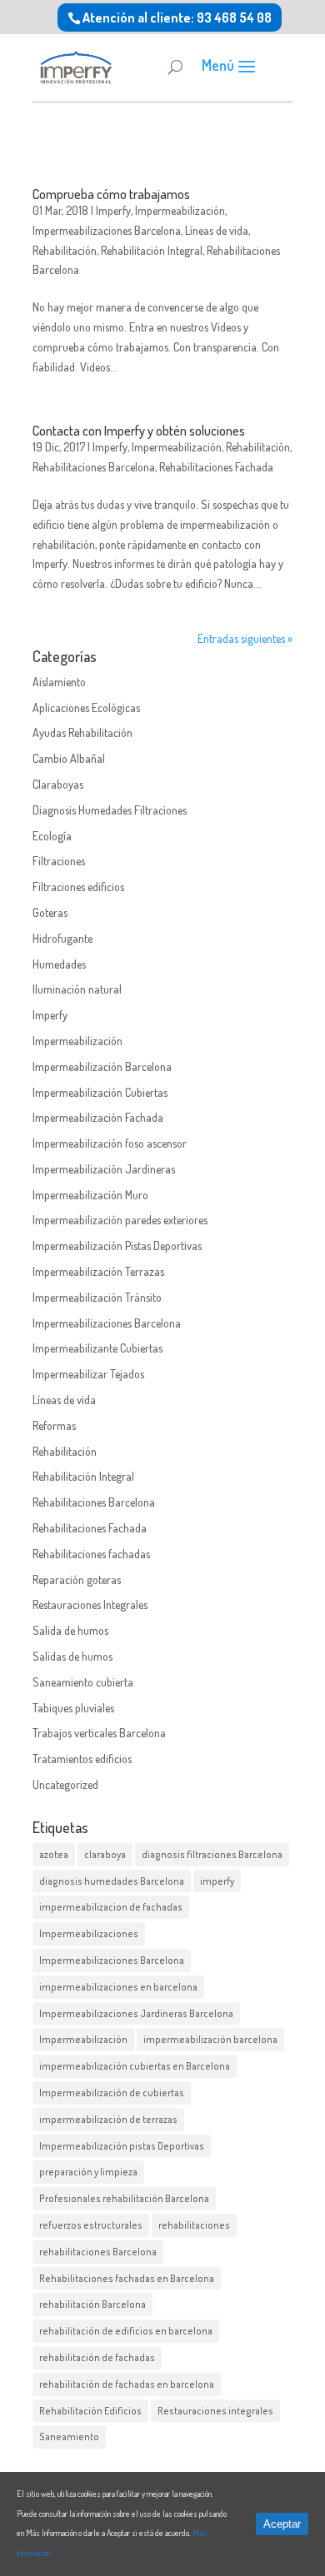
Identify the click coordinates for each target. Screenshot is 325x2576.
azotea (54, 1854)
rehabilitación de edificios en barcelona (126, 2331)
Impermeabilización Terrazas (98, 1271)
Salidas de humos (72, 1656)
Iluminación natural (77, 989)
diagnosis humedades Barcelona (112, 1881)
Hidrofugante (62, 938)
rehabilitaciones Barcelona (98, 2252)
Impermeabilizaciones (89, 1933)
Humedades (59, 964)
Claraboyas (58, 784)
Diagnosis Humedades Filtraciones (110, 810)
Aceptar (282, 2524)
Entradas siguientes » (245, 638)
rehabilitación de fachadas (97, 2357)
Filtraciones (59, 861)
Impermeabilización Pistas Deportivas (117, 1246)
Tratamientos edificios (82, 1759)
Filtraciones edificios (78, 887)
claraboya (105, 1854)
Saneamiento (69, 2436)
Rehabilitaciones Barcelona (94, 467)
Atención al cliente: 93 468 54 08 (177, 17)
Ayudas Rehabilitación (82, 732)
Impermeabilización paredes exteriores (120, 1220)
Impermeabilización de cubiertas (112, 2093)
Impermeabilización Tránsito (97, 1297)
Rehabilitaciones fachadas (91, 1554)
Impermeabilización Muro (90, 1195)
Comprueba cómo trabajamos (111, 194)
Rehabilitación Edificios (90, 2411)
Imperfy (113, 210)
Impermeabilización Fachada (98, 1117)
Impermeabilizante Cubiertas (97, 1348)
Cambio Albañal (69, 758)
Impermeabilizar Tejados (88, 1374)
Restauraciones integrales (215, 2411)
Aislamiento (59, 682)
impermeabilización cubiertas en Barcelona (135, 2066)
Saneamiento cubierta (83, 1682)
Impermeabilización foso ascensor (110, 1143)
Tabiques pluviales (73, 1708)
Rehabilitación (65, 250)
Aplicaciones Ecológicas (86, 708)
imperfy (217, 1881)
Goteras (50, 912)
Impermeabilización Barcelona (102, 1066)
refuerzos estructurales (91, 2225)
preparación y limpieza (88, 2172)
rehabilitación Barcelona (92, 2304)
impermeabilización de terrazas (108, 2119)
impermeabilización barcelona (210, 2039)
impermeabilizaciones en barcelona (118, 1987)
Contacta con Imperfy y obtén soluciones (139, 431)
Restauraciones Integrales (90, 1604)
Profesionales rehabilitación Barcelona (124, 2198)
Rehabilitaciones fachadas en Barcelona (127, 2278)
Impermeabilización (180, 210)
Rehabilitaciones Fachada (216, 467)
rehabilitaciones (194, 2225)
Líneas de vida (217, 230)
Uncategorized (65, 1784)
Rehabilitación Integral (152, 250)
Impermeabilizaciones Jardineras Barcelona (136, 2013)
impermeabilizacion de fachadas (111, 1907)
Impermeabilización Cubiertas (100, 1092)
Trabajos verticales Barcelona (99, 1733)
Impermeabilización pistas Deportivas (122, 2146)
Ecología (52, 836)
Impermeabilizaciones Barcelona (107, 230)
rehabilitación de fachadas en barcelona (127, 2384)
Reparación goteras (77, 1579)
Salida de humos (70, 1630)
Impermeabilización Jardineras (104, 1169)
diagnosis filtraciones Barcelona (212, 1854)
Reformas (54, 1425)
